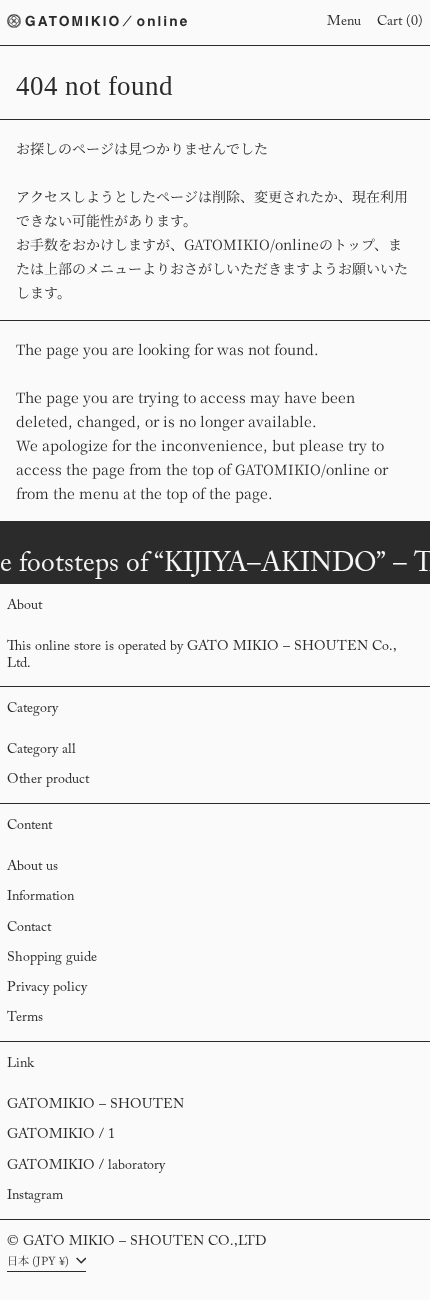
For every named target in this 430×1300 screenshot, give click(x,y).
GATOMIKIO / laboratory (86, 1166)
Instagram (35, 1196)
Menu (344, 22)
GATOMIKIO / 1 (61, 1135)
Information (40, 897)
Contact (29, 928)
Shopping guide (52, 958)
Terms (25, 1018)
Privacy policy (47, 988)
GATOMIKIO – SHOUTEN (95, 1105)
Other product (48, 780)
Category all (41, 750)
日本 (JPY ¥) (39, 1260)
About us (32, 867)
